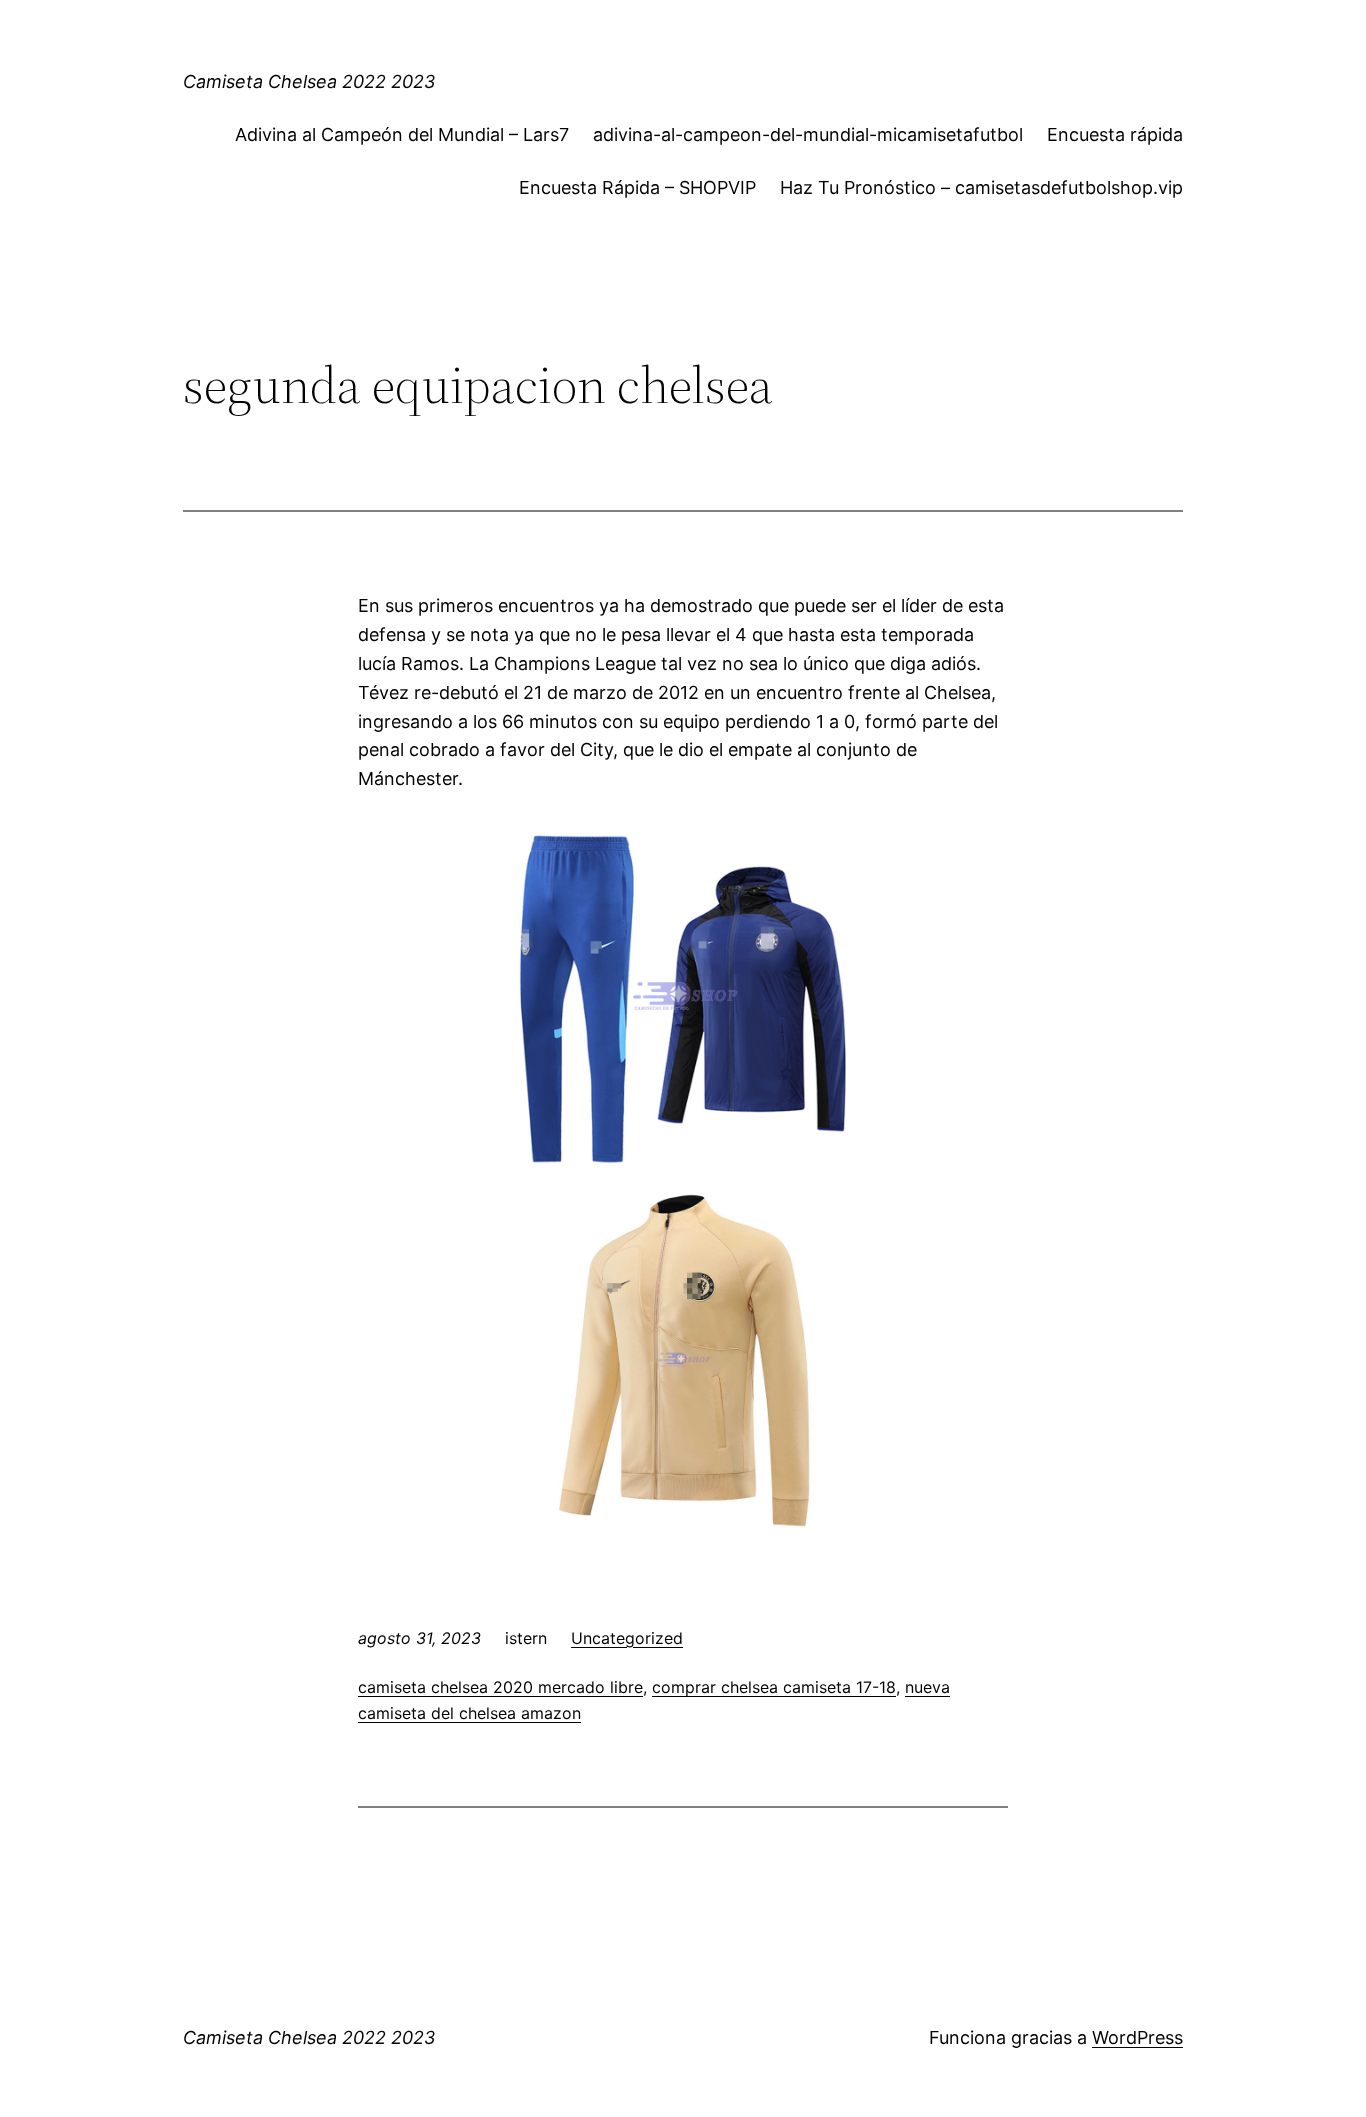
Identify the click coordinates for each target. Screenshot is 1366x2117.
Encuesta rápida (1115, 134)
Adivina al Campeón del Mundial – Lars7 (402, 134)
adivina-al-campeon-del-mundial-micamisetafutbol (808, 134)
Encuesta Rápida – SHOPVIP (637, 187)
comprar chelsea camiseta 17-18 (774, 1687)
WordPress (1137, 2037)
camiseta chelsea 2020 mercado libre (500, 1687)
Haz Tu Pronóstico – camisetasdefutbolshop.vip (981, 187)
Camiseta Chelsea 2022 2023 (309, 81)
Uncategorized (627, 1638)
